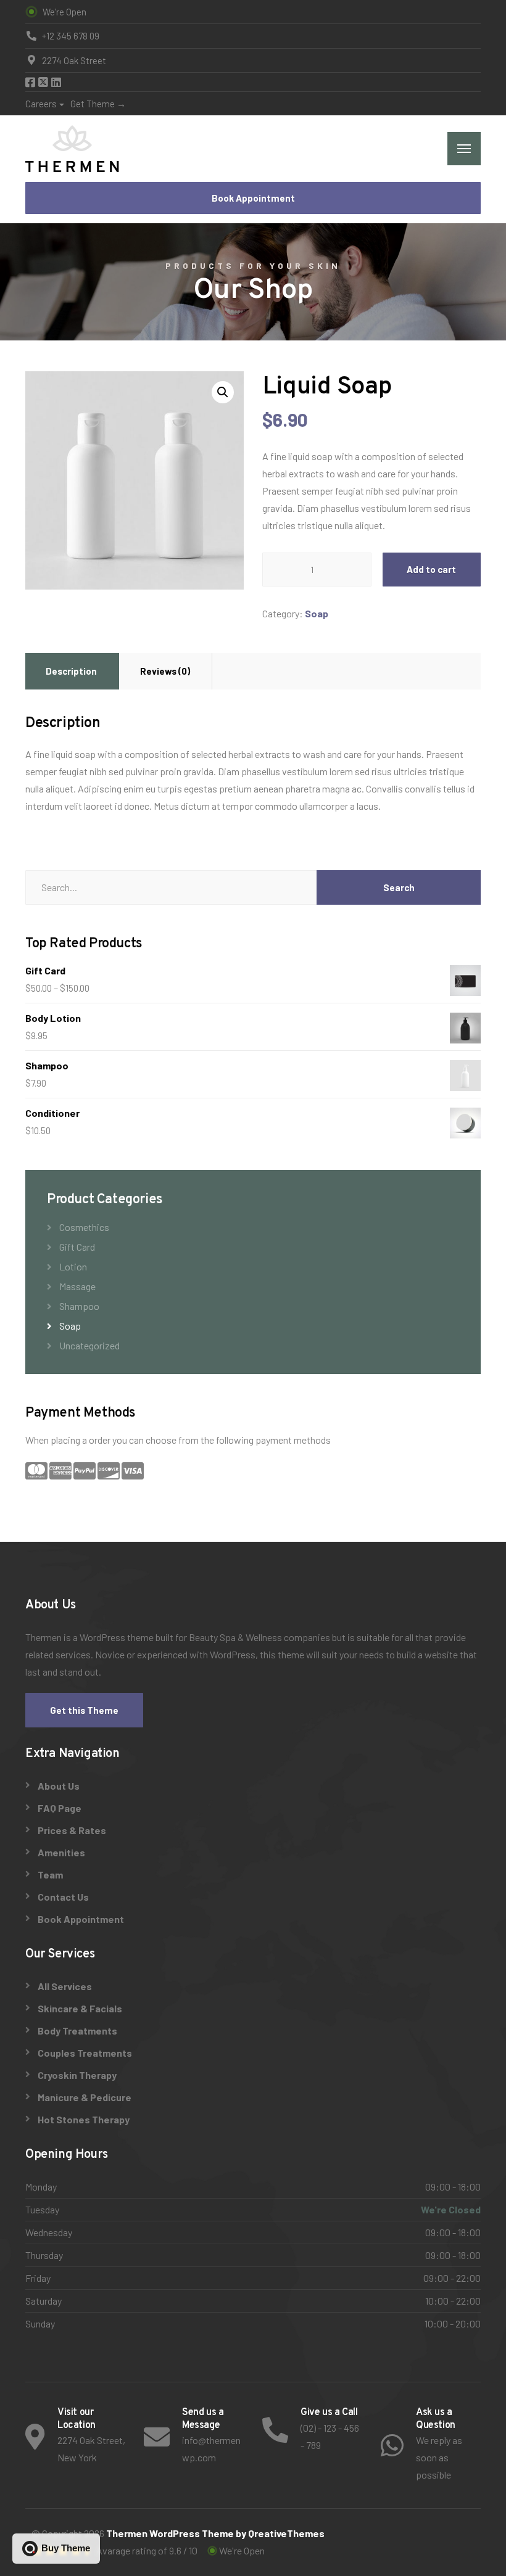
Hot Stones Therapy (84, 2119)
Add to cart (431, 569)
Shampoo (79, 1306)
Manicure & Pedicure (85, 2097)
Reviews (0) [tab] (165, 671)
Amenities (61, 1852)
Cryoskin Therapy (77, 2075)
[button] (223, 392)
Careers (41, 104)
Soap (317, 613)
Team (50, 1874)
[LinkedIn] (56, 83)
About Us (59, 1786)
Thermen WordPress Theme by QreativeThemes (215, 2533)
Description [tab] (71, 671)
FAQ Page (60, 1808)
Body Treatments (77, 2031)
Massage (77, 1286)
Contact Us (63, 1897)
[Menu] (464, 149)
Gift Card (77, 1247)
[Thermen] (72, 149)
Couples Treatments (85, 2053)
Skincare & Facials (80, 2008)
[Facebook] (31, 83)
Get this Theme (84, 1710)
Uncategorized (89, 1345)
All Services (65, 1986)
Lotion (73, 1266)
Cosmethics (84, 1227)
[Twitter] (44, 83)
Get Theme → (98, 104)
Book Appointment (253, 198)
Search (399, 887)
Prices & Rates (72, 1830)
